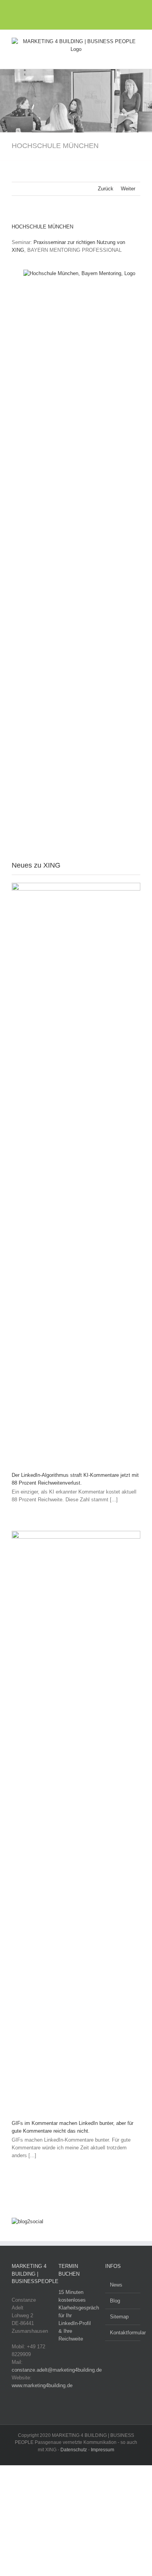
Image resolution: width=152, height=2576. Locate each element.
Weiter (128, 189)
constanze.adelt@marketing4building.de (57, 2370)
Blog (115, 2301)
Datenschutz (74, 2450)
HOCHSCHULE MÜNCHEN (42, 227)
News (116, 2285)
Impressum (103, 2450)
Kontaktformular (123, 2333)
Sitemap (119, 2317)
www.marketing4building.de (42, 2385)
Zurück (106, 189)
